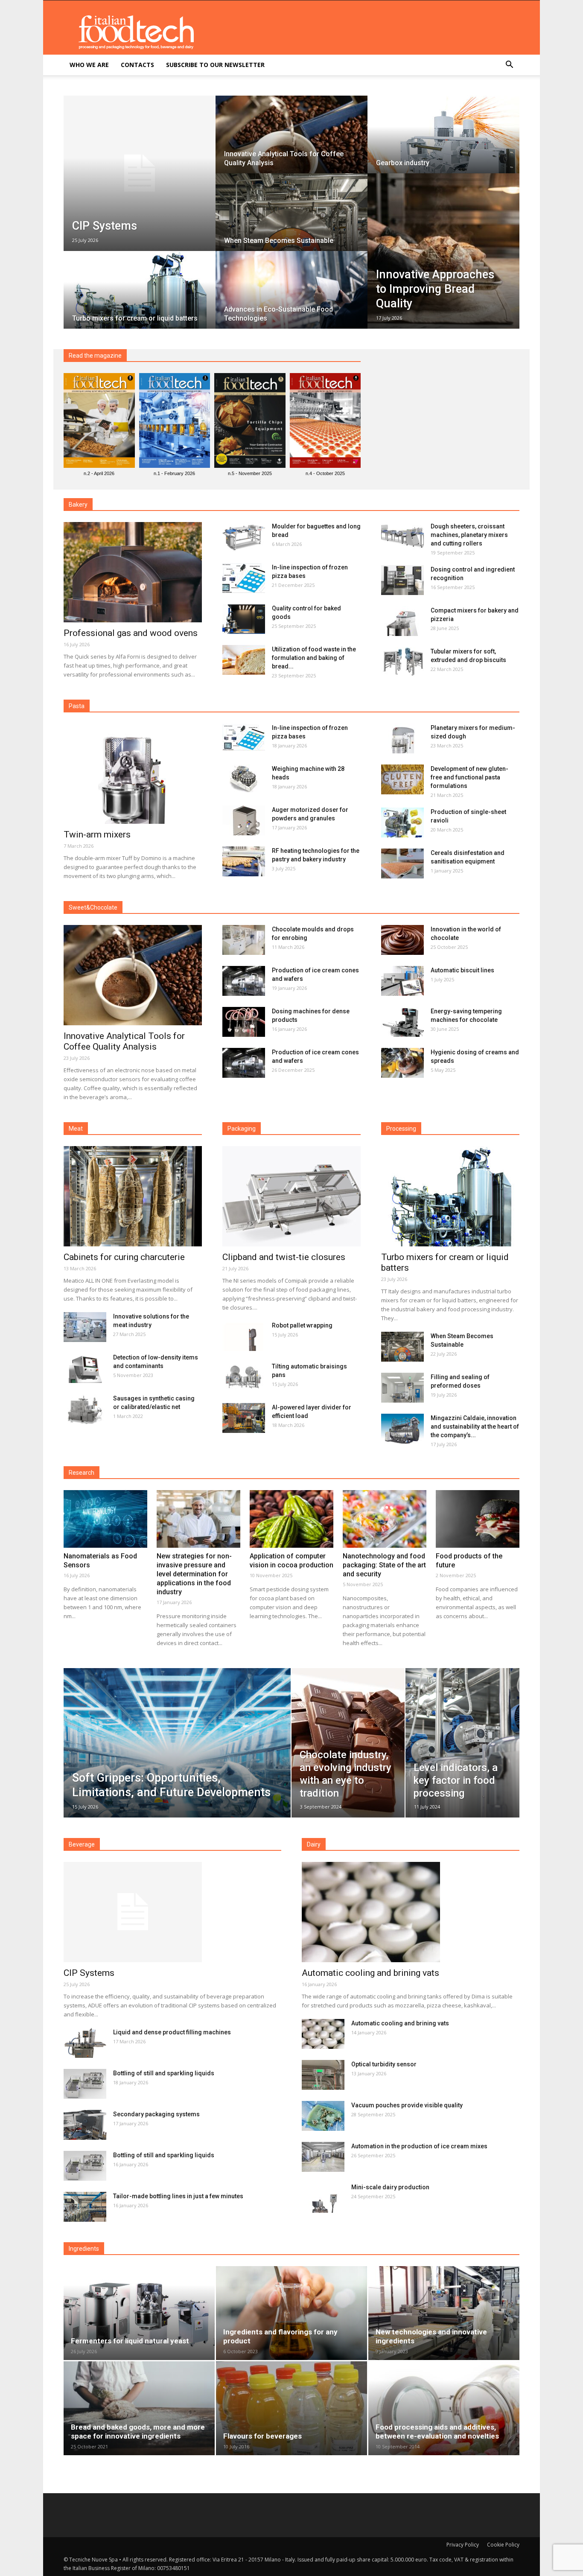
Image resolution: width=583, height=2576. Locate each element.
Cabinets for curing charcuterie (124, 1257)
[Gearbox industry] (443, 143)
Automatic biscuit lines (462, 970)
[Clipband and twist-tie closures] (291, 1196)
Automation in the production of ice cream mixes (419, 2146)
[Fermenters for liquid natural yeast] (139, 2313)
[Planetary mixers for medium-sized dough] (402, 738)
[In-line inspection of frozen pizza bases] (244, 578)
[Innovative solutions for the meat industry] (85, 1327)
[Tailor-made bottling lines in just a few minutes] (85, 2207)
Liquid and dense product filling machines (172, 2032)
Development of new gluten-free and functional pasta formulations (469, 777)
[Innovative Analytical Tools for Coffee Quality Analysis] (291, 143)
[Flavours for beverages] (291, 2408)
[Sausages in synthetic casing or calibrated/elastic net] (85, 1409)
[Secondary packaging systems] (85, 2125)
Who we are (89, 65)
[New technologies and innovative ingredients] (444, 2313)
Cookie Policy (503, 2545)
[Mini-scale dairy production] (323, 2198)
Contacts (137, 65)
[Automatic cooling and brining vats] (411, 1912)
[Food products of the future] (478, 1519)
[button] (509, 66)
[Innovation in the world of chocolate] (402, 940)
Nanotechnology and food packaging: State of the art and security (384, 1565)
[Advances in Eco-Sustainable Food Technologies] (291, 298)
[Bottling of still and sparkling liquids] (85, 2084)
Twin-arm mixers (97, 834)
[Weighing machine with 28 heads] (244, 779)
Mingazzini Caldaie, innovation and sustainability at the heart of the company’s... (475, 1427)
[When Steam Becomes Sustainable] (291, 220)
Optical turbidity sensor (384, 2064)
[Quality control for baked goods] (244, 619)
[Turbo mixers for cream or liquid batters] (140, 298)
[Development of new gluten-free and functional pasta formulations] (402, 779)
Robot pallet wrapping (302, 1325)
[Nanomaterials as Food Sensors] (105, 1519)
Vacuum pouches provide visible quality (407, 2105)
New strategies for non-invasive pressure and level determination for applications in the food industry (194, 1574)
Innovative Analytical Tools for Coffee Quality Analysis (124, 1041)
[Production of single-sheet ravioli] (402, 823)
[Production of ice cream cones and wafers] (244, 981)
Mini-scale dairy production (390, 2187)
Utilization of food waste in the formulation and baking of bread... (314, 658)
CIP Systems (89, 1973)
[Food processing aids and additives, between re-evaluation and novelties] (444, 2408)
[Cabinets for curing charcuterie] (133, 1196)
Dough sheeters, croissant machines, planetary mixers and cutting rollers (469, 535)
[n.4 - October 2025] (325, 422)
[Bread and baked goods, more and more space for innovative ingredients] (139, 2408)
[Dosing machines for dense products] (244, 1022)
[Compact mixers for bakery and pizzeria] (402, 621)
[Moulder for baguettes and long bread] (244, 537)
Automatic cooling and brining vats (370, 1973)
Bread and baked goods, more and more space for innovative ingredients (138, 2432)
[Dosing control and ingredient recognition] (402, 580)
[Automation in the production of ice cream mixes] (323, 2157)
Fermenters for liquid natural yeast (130, 2341)
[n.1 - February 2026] (175, 422)
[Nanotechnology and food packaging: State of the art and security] (385, 1519)
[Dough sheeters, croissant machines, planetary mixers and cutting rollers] (402, 537)
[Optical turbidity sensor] (323, 2075)
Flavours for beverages (262, 2436)
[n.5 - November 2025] (250, 422)
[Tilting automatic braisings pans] (244, 1377)
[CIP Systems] (140, 173)
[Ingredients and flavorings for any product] (291, 2313)
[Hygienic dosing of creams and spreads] (402, 1063)
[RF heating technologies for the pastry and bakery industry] (244, 861)
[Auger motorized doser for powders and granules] (244, 820)
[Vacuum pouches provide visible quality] (323, 2116)
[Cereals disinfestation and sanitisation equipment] (402, 864)
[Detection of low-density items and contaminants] (85, 1368)
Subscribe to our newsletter (215, 65)
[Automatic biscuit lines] (402, 981)
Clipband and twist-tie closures (284, 1257)
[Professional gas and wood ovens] (133, 572)
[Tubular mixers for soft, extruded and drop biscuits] (402, 662)
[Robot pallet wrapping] (244, 1336)
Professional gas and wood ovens (131, 633)
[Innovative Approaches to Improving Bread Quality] (443, 251)
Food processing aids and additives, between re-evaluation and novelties (437, 2432)
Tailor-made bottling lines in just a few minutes (178, 2196)
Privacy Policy (463, 2545)
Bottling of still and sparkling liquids (164, 2073)
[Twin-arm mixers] (133, 774)
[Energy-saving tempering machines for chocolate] (402, 1022)
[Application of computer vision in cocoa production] (291, 1519)
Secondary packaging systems (156, 2114)
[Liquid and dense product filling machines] (85, 2043)
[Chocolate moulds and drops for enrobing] (244, 940)
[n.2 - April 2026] (99, 422)
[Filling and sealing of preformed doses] (402, 1388)
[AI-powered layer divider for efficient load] (244, 1418)
